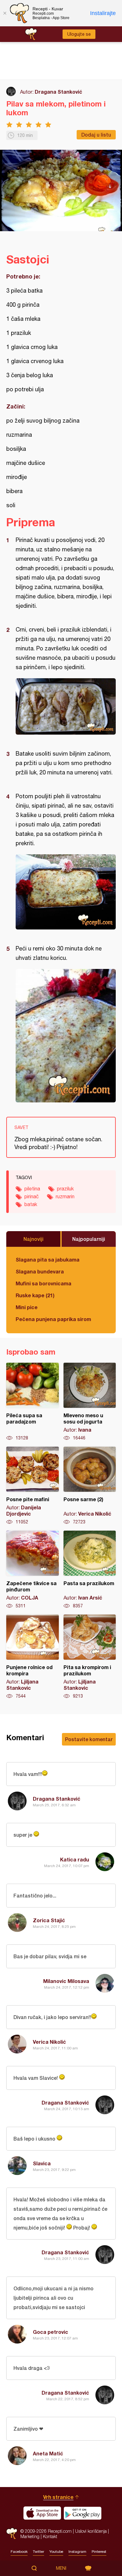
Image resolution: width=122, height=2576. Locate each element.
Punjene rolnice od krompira (33, 1657)
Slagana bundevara (40, 1271)
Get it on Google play (83, 2513)
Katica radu (75, 1859)
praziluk (65, 1189)
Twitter (38, 2552)
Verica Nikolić (49, 2042)
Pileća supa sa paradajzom (33, 1402)
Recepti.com (12, 2534)
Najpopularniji (89, 1239)
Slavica (42, 2163)
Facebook (19, 2552)
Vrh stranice (58, 2497)
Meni (61, 2568)
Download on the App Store (42, 2513)
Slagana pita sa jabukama (48, 1259)
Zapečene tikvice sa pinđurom (33, 1570)
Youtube (56, 2552)
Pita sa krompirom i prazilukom (90, 1657)
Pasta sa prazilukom (90, 1570)
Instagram (77, 2552)
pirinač (32, 1196)
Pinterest (99, 2552)
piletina (32, 1189)
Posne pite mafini (33, 1486)
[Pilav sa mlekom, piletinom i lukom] (66, 706)
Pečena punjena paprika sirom (53, 1319)
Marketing (30, 2536)
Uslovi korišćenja (91, 2531)
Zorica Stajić (49, 1920)
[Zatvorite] (5, 13)
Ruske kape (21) (35, 1295)
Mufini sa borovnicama (43, 1283)
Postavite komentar (89, 1739)
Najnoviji (33, 1239)
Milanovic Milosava (66, 1981)
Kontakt (50, 2536)
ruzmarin (65, 1196)
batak (31, 1204)
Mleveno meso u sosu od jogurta (90, 1402)
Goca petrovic (51, 2332)
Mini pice (27, 1307)
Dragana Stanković (58, 92)
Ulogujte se (79, 34)
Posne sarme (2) (90, 1486)
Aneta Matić (48, 2453)
